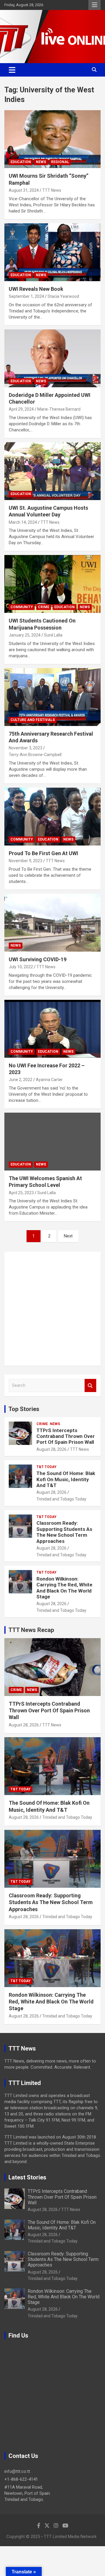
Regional (60, 162)
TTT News (52, 190)
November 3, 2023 (26, 748)
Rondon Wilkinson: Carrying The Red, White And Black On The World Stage (64, 1588)
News (41, 162)
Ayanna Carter (49, 1080)
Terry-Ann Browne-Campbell (35, 755)
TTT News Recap (31, 1630)
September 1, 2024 (26, 296)
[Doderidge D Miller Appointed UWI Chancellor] (52, 358)
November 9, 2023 (26, 861)
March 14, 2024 (23, 522)
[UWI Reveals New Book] (52, 252)
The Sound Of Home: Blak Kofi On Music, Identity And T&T (66, 1479)
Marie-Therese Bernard (59, 409)
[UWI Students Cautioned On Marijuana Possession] (52, 584)
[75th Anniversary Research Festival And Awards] (52, 697)
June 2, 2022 (21, 1080)
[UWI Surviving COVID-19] (52, 923)
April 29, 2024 (21, 409)
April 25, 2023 (21, 1193)
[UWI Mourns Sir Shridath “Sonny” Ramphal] (52, 139)
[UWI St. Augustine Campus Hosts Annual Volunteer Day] (52, 471)
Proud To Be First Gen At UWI (43, 853)
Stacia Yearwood (63, 296)
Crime (44, 607)
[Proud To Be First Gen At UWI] (52, 816)
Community (22, 607)
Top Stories (24, 1409)
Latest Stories (27, 2177)
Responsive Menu (94, 5)
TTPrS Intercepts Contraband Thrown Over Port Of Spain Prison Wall (66, 1436)
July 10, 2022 (21, 967)
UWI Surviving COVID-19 (38, 959)
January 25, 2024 (25, 635)
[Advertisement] (52, 1309)
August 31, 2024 (24, 190)
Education (21, 162)
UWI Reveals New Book (36, 289)
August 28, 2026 (51, 1449)
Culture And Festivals (33, 720)
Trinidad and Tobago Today (61, 1499)
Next (68, 1236)
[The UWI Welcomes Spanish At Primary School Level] (52, 1141)
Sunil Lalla (53, 635)
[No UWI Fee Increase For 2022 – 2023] (52, 1029)
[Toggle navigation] (12, 70)
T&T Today (47, 1467)
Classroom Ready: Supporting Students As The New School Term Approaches (64, 1532)
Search (90, 1385)
